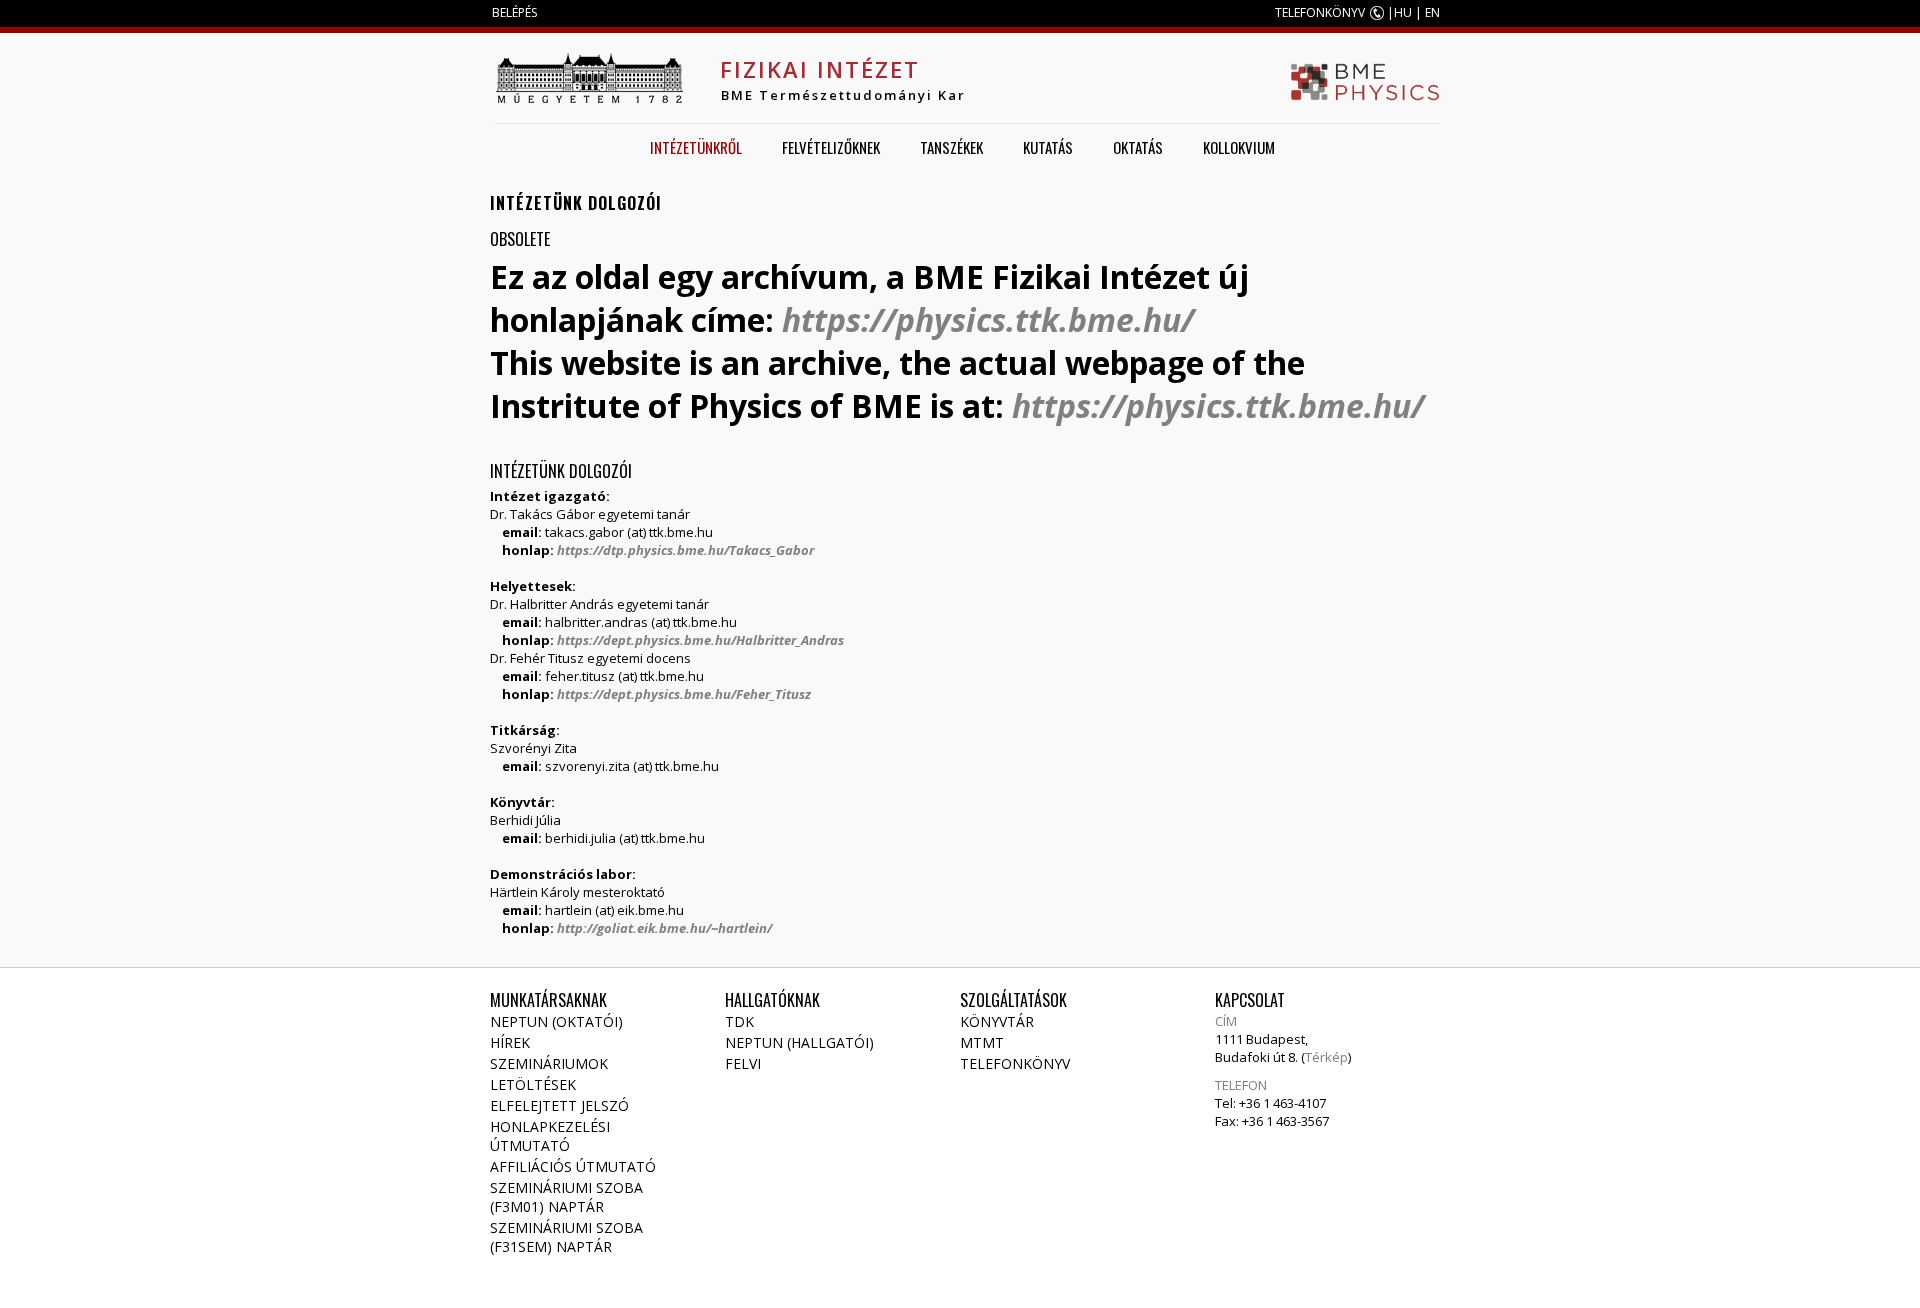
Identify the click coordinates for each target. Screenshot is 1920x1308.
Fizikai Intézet (820, 69)
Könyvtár (997, 1021)
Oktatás (1138, 147)
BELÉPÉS (514, 12)
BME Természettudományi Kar (843, 95)
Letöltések (533, 1084)
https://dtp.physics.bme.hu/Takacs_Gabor (685, 550)
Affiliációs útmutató (573, 1166)
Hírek (510, 1042)
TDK (739, 1021)
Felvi (743, 1063)
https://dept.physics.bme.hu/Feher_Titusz (684, 694)
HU (1403, 12)
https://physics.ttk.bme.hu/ (988, 319)
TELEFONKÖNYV (1320, 12)
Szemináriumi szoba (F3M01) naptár (566, 1197)
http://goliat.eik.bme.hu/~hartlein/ (664, 928)
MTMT (982, 1042)
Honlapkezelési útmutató (550, 1136)
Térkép (1326, 1057)
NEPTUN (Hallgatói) (799, 1042)
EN (1432, 12)
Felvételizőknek (831, 147)
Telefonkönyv (1015, 1063)
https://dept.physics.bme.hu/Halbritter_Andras (700, 640)
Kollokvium (1239, 147)
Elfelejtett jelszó (559, 1105)
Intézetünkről (696, 147)
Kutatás (1048, 147)
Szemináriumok (549, 1063)
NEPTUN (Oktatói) (556, 1021)
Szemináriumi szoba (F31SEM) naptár (566, 1237)
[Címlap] (589, 78)
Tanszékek (951, 147)
